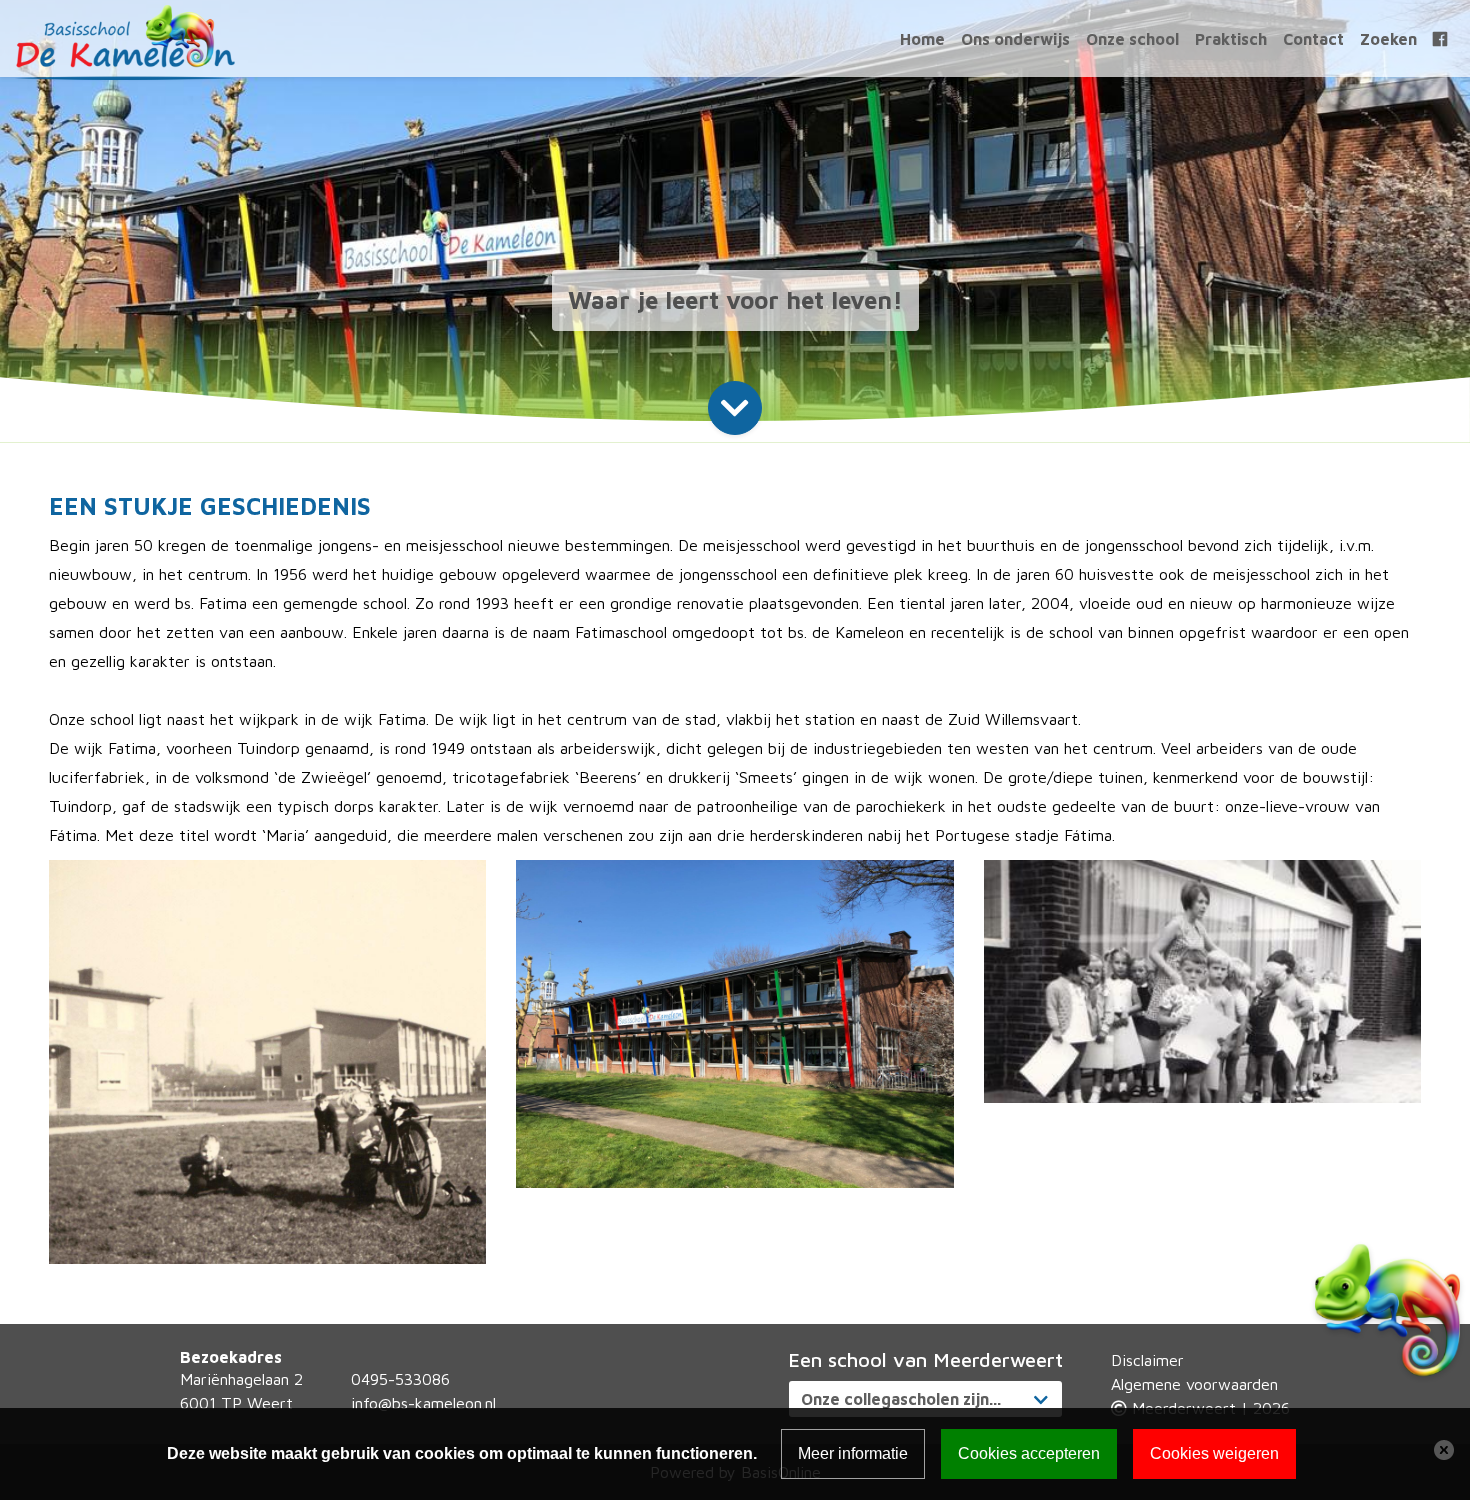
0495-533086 (400, 1379)
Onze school (1132, 39)
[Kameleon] (125, 40)
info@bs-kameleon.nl (423, 1403)
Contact (1313, 39)
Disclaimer (1147, 1360)
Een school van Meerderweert (925, 1359)
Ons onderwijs (1015, 39)
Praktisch (1231, 39)
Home (922, 39)
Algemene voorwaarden (1194, 1384)
